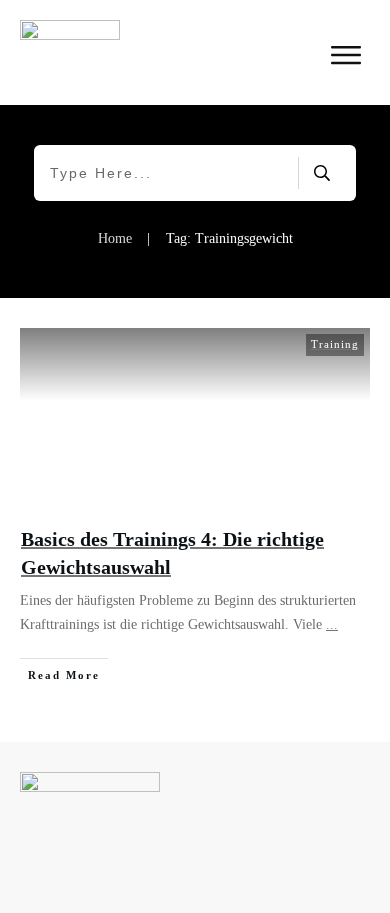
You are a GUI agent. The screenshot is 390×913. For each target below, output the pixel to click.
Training (335, 344)
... (332, 624)
